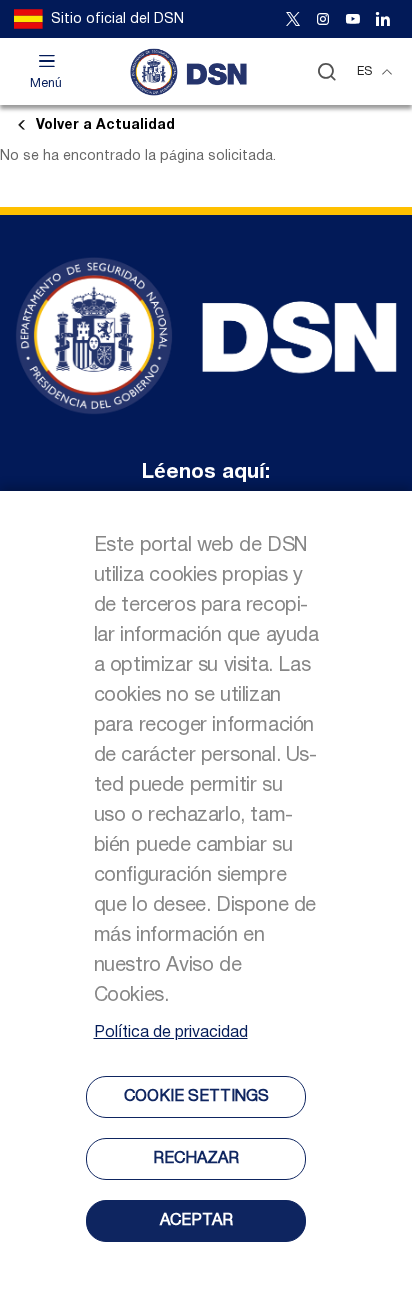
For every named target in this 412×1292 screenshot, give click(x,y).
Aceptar (196, 1221)
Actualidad (105, 125)
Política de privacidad (171, 1033)
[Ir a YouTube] (353, 19)
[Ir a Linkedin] (383, 19)
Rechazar (196, 1159)
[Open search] (326, 71)
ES (364, 71)
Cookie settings (196, 1097)
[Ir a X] (293, 19)
